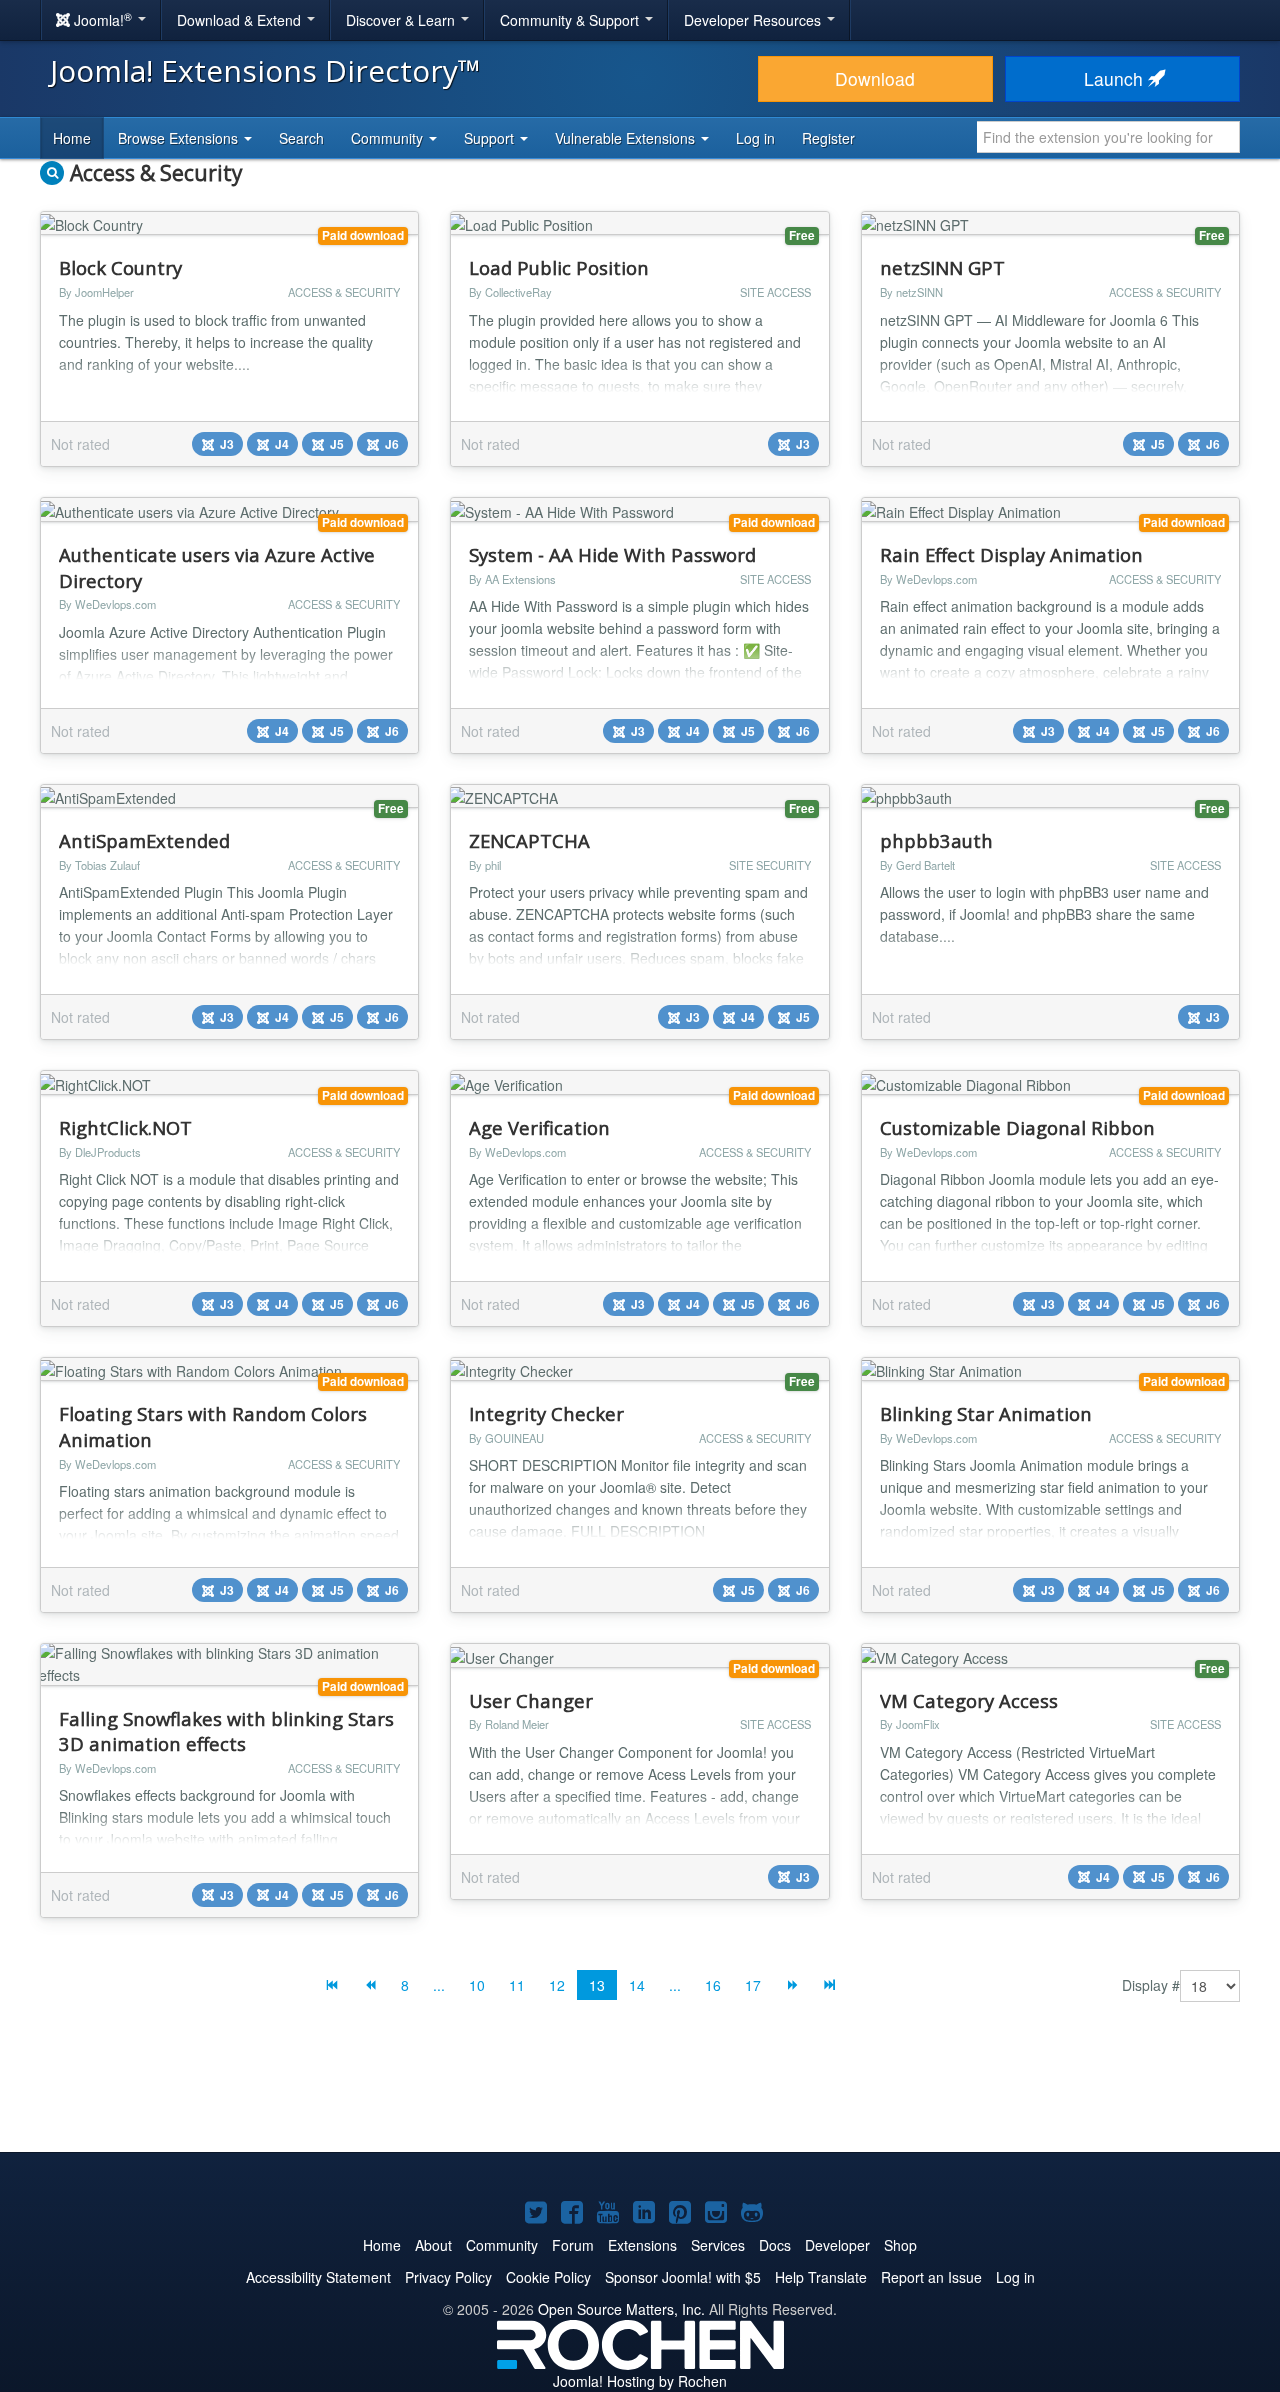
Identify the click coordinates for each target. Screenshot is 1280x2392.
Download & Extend (241, 20)
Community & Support (571, 20)
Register (828, 138)
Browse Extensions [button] (180, 138)
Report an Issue (931, 2277)
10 (477, 1985)
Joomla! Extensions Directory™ (265, 70)
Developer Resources (754, 20)
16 (713, 1985)
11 (517, 1985)
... (439, 1985)
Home (72, 138)
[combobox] (1108, 137)
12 (557, 1985)
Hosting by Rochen (640, 2381)
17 (753, 1985)
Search (301, 138)
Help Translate (821, 2277)
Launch (1116, 78)
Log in (755, 138)
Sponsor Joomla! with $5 (683, 2277)
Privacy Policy (448, 2277)
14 (637, 1985)
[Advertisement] (640, 2092)
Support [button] (491, 138)
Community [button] (389, 138)
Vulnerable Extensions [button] (627, 138)
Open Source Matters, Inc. (621, 2309)
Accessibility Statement (318, 2277)
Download (875, 78)
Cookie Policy (548, 2277)
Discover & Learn (402, 20)
